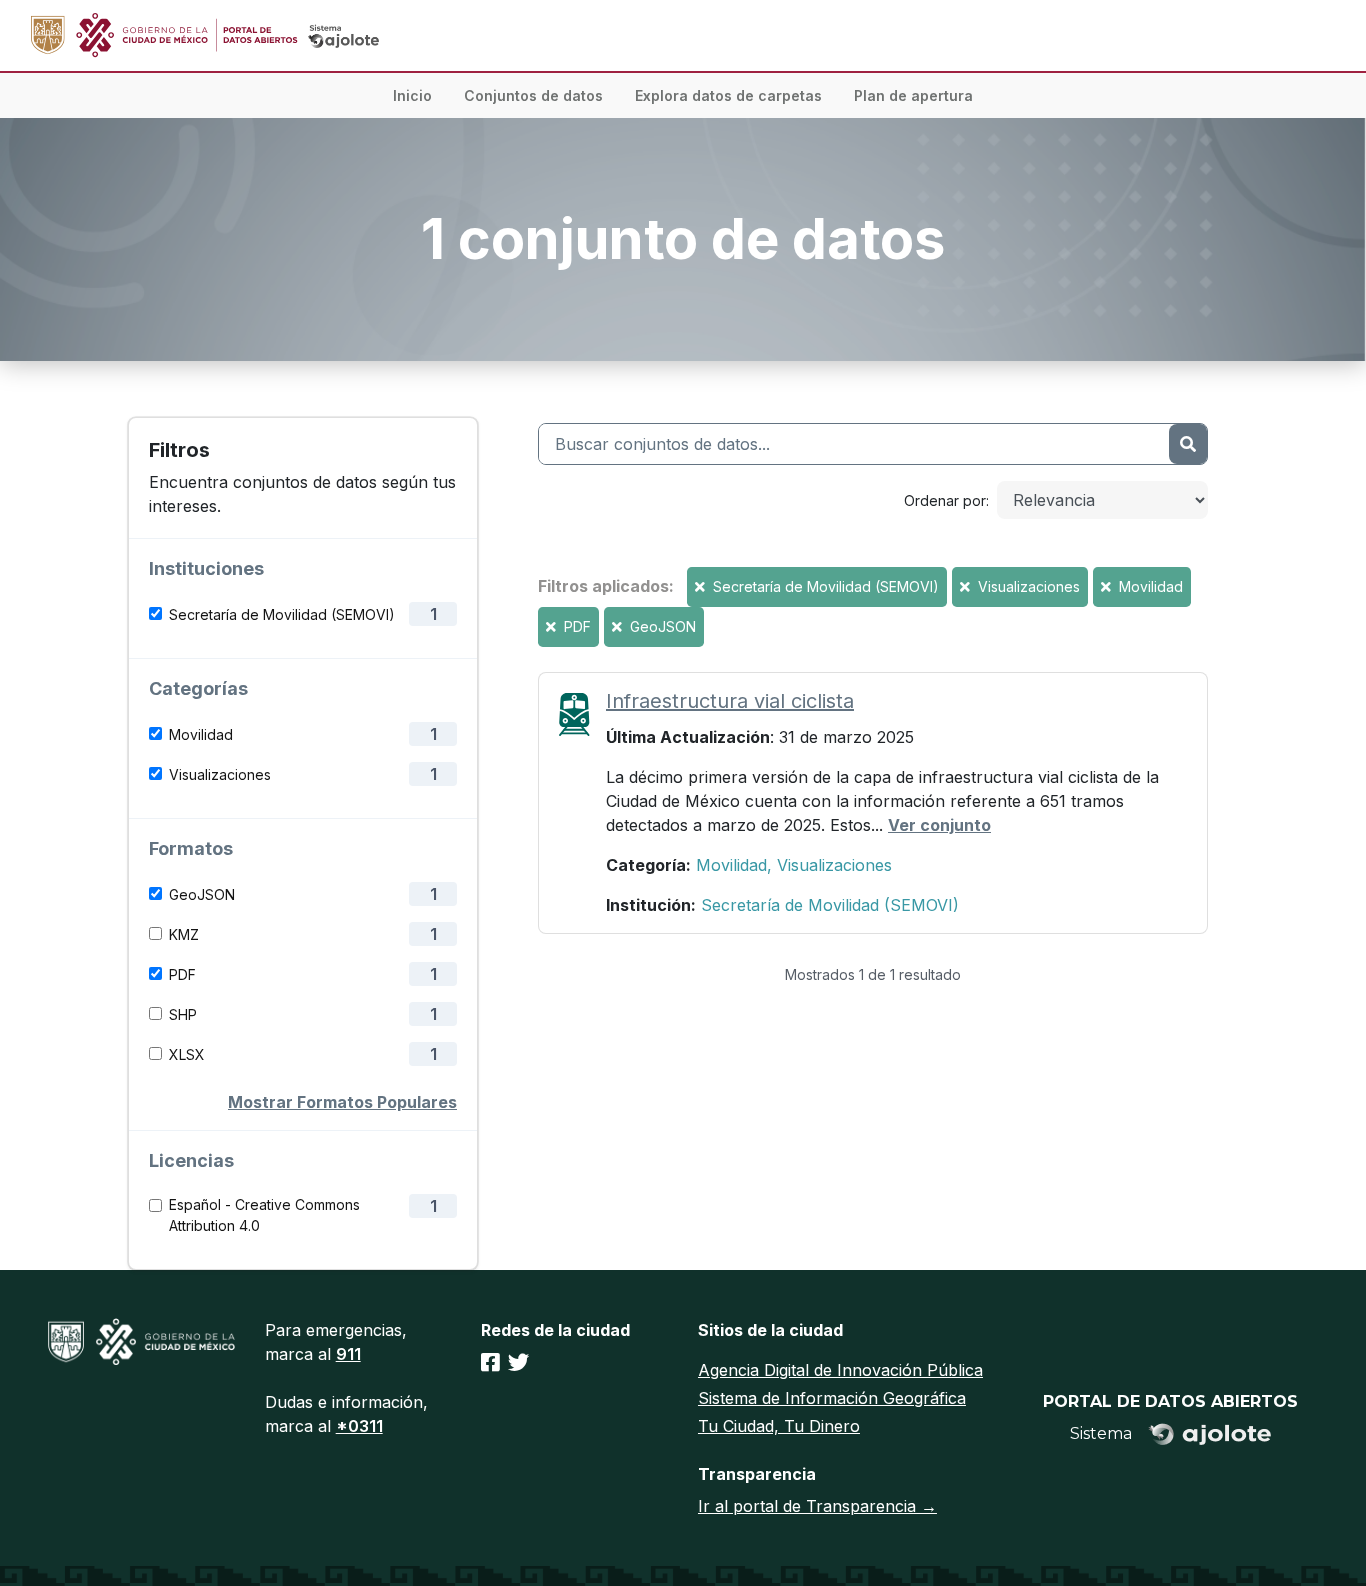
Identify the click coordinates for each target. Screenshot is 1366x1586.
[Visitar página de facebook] (490, 1362)
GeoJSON (202, 894)
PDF (182, 974)
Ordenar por (945, 500)
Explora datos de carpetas (728, 95)
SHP (183, 1014)
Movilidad (201, 734)
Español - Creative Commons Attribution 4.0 (264, 1215)
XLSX (187, 1054)
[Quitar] (702, 586)
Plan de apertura (913, 95)
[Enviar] (1188, 444)
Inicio (412, 95)
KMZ (184, 934)
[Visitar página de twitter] (518, 1362)
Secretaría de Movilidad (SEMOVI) (282, 614)
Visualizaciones (220, 774)
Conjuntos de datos (533, 95)
